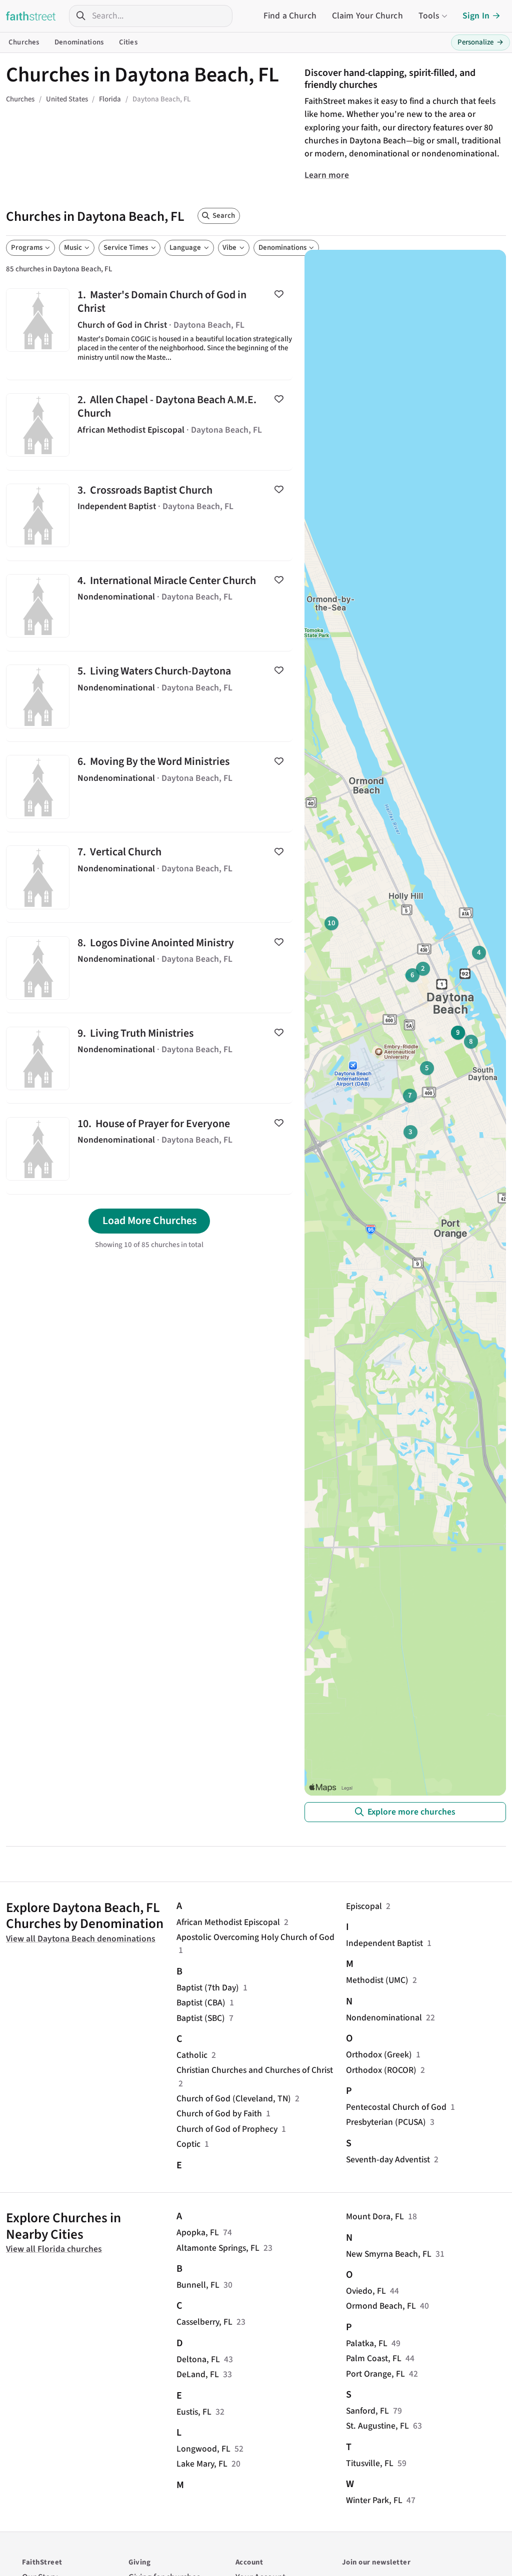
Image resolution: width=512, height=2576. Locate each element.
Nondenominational (384, 2018)
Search (224, 216)
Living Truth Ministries (149, 1058)
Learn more (327, 175)
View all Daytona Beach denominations (81, 1939)
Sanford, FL (367, 2411)
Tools (429, 16)
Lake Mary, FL (202, 2464)
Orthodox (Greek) (379, 2055)
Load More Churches (149, 1221)
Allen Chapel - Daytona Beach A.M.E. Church (149, 425)
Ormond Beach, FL (381, 2306)
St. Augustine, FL (377, 2426)
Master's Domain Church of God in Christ (149, 327)
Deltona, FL (198, 2359)
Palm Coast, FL (374, 2358)
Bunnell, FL (198, 2285)
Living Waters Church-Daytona (149, 696)
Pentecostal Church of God (396, 2107)
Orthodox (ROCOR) (381, 2070)
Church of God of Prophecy (227, 2129)
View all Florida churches (54, 2249)
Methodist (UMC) (377, 1980)
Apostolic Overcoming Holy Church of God (255, 1937)
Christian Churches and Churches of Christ (255, 2070)
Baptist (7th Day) (208, 1988)
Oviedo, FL (366, 2291)
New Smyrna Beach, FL (389, 2254)
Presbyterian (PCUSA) (386, 2122)
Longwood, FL (203, 2449)
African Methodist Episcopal (228, 1922)
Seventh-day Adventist (388, 2160)
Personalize (480, 42)
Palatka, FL (367, 2343)
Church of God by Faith (219, 2114)
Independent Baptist (384, 1943)
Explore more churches (411, 1812)
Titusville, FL (370, 2463)
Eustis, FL (194, 2412)
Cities (128, 42)
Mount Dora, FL (375, 2217)
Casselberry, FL (204, 2322)
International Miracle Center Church (149, 606)
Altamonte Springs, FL (218, 2248)
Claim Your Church (367, 16)
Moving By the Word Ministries (149, 787)
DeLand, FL (198, 2374)
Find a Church (290, 16)
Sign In (476, 16)
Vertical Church (149, 877)
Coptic (188, 2144)
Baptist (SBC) (201, 2018)
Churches (24, 42)
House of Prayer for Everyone (149, 1149)
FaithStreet (31, 16)
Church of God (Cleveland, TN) (234, 2099)
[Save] (279, 294)
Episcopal (364, 1906)
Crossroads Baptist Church (149, 516)
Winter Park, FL (374, 2500)
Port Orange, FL (375, 2374)
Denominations (79, 42)
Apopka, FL (198, 2233)
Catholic (192, 2055)
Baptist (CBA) (201, 2003)
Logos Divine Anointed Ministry (149, 968)
